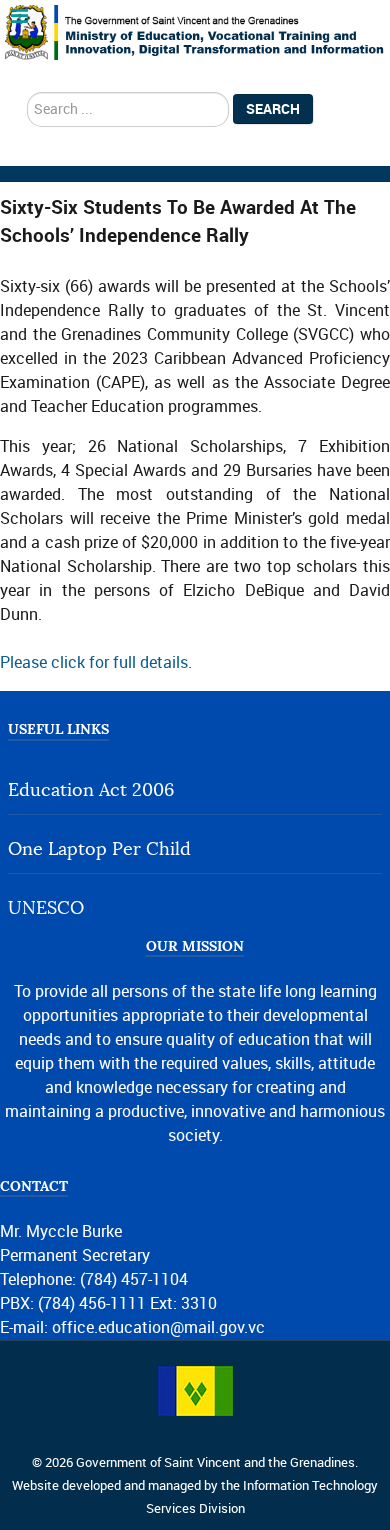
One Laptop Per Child (99, 849)
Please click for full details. (96, 662)
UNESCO (46, 908)
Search (273, 109)
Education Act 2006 (91, 790)
